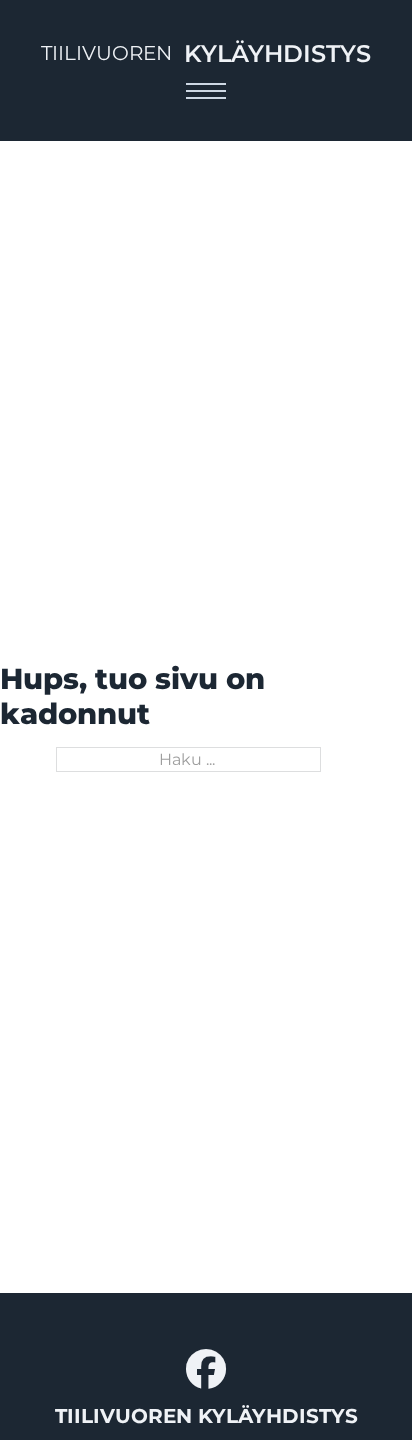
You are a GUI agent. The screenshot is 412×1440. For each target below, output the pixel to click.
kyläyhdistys (277, 53)
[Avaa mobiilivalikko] (206, 91)
